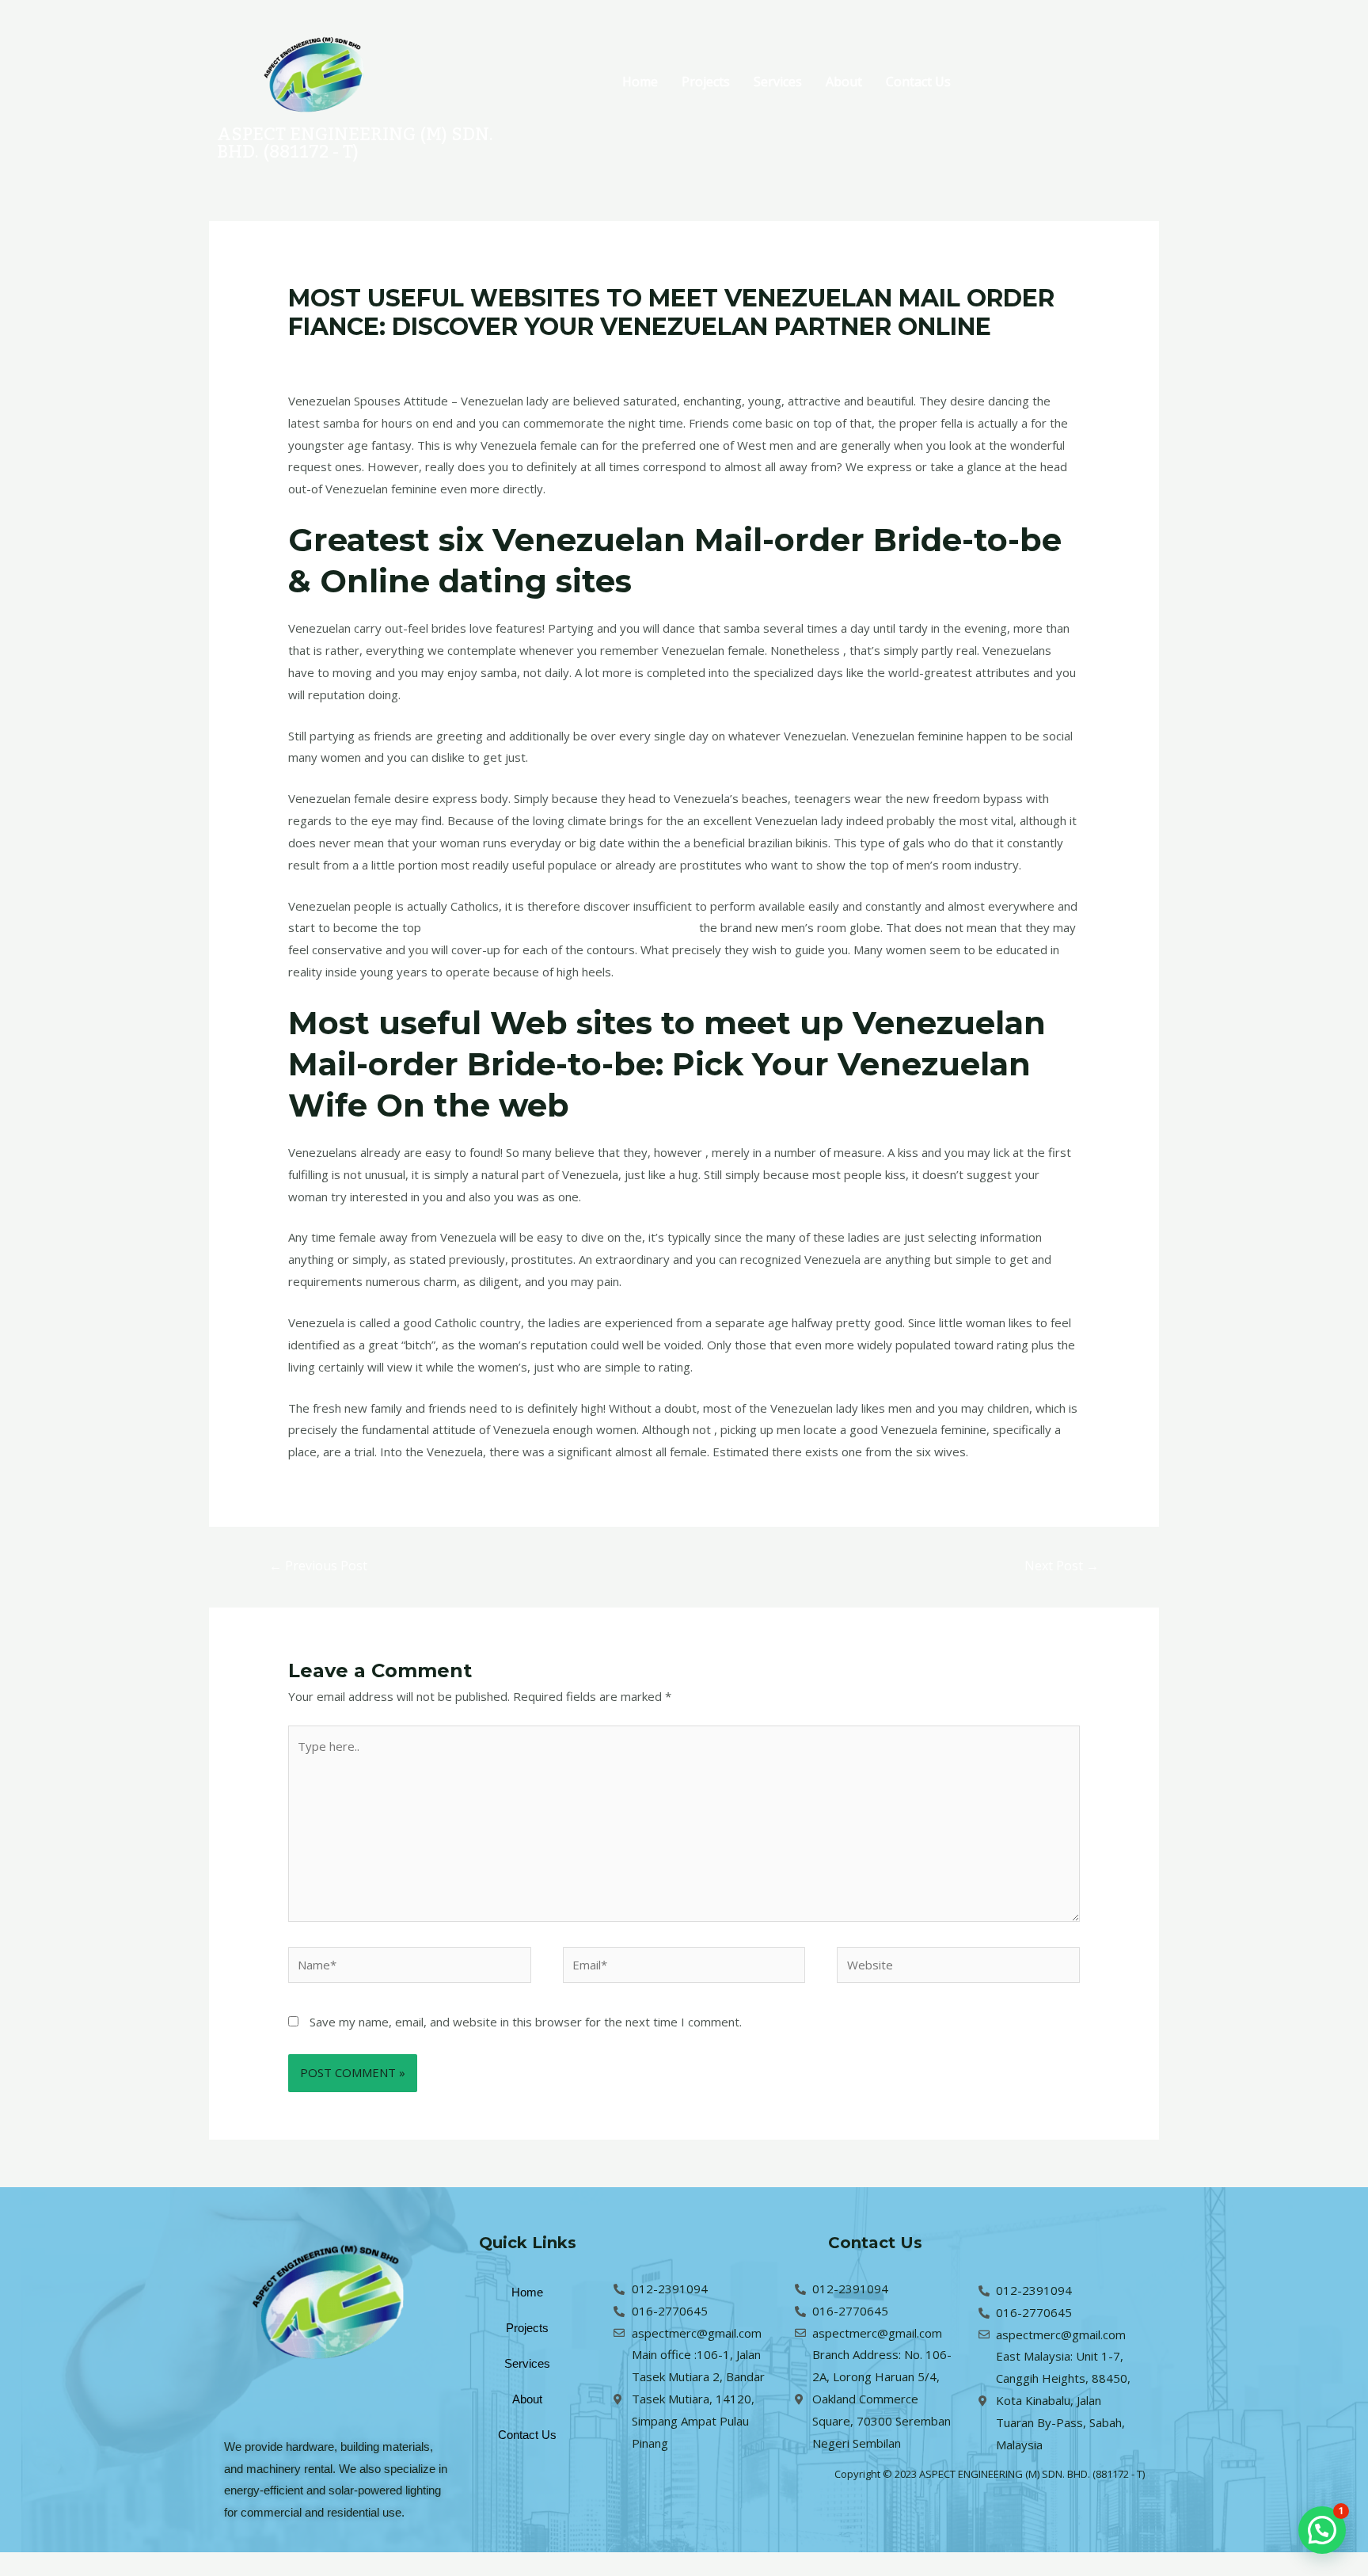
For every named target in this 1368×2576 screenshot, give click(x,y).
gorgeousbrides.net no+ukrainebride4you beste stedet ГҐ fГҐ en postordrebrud (619, 357)
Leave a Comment (338, 357)
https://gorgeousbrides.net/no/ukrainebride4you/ (560, 927)
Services (778, 82)
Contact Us (918, 82)
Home (640, 82)
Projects (706, 82)
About (844, 82)
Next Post (1062, 1566)
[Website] (958, 1967)
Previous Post (318, 1566)
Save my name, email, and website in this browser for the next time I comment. (526, 2022)
